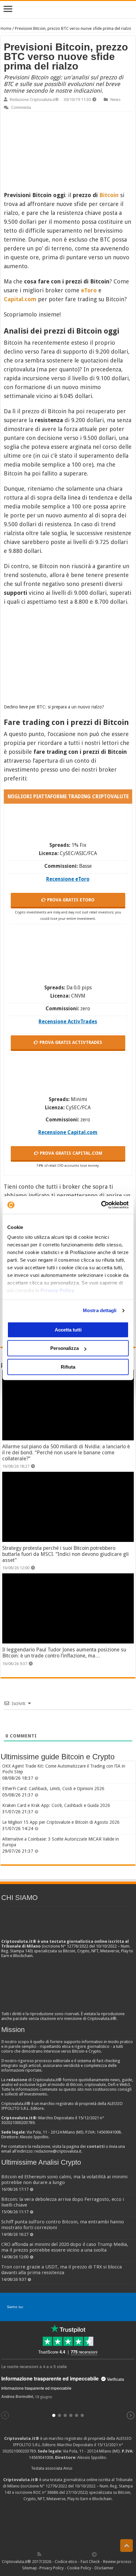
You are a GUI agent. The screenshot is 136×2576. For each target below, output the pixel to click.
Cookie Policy (79, 2568)
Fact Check (90, 2562)
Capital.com (20, 299)
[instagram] (81, 2554)
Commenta (21, 107)
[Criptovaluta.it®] (68, 9)
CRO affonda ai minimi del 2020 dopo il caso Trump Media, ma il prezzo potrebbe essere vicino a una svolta (65, 2247)
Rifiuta (68, 1367)
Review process (117, 2562)
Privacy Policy (57, 1290)
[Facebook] (46, 2554)
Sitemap (30, 2568)
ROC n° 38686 (46, 2492)
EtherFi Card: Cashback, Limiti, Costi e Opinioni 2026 (53, 1789)
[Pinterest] (60, 2554)
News (115, 100)
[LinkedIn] (67, 2554)
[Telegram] (96, 2554)
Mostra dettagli (100, 1310)
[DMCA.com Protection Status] (68, 2526)
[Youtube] (74, 2554)
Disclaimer (104, 2568)
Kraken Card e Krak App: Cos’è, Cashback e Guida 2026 (56, 1805)
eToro (89, 290)
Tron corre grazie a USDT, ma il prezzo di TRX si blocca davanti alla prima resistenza (62, 2270)
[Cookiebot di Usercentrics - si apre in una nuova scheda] (101, 1205)
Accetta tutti (68, 1330)
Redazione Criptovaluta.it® (34, 100)
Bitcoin (109, 195)
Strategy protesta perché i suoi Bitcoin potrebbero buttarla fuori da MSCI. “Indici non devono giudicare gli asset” (65, 1554)
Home (6, 28)
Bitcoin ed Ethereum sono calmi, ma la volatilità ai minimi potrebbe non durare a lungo (64, 2180)
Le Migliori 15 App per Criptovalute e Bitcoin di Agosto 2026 (61, 1822)
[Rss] (39, 2554)
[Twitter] (53, 2554)
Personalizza (65, 1348)
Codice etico (66, 2562)
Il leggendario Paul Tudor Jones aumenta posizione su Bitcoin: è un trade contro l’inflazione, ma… (64, 1653)
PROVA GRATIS (70, 900)
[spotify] (88, 2554)
